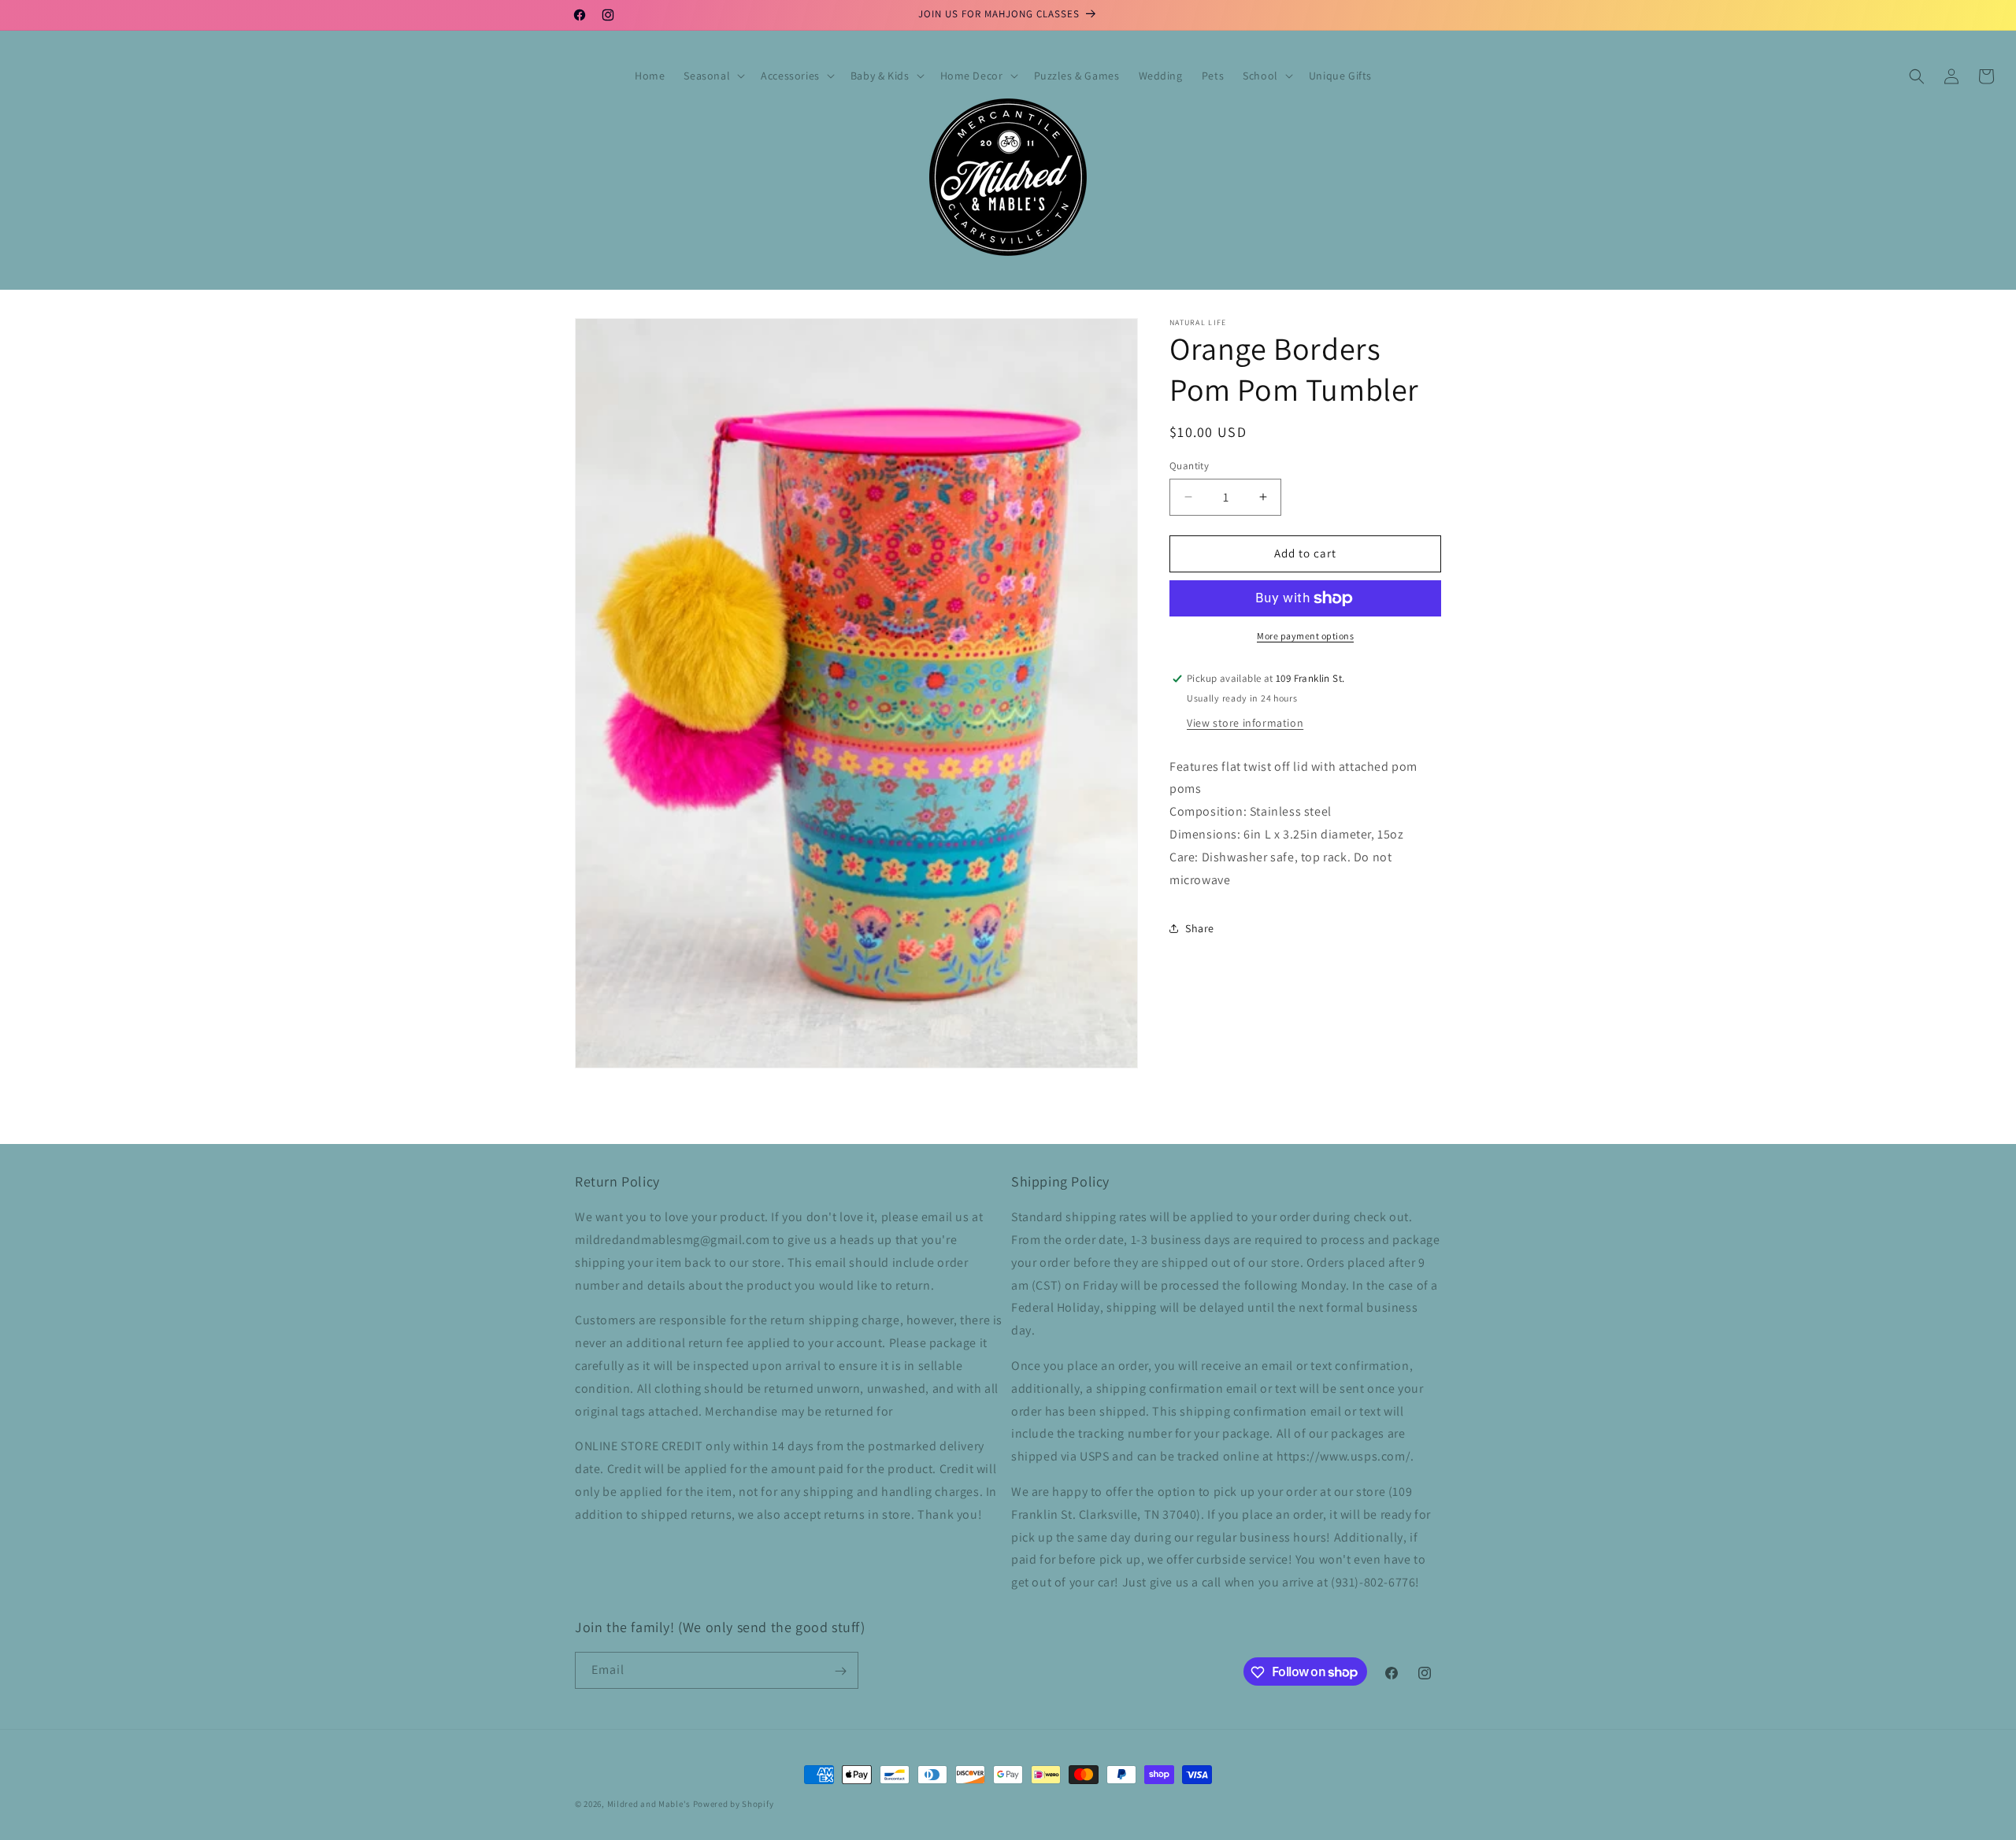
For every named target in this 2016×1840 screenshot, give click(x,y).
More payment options (1305, 636)
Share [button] (1200, 928)
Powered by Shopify (734, 1804)
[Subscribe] (840, 1671)
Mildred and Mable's (650, 1804)
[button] (713, 76)
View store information (1245, 723)
